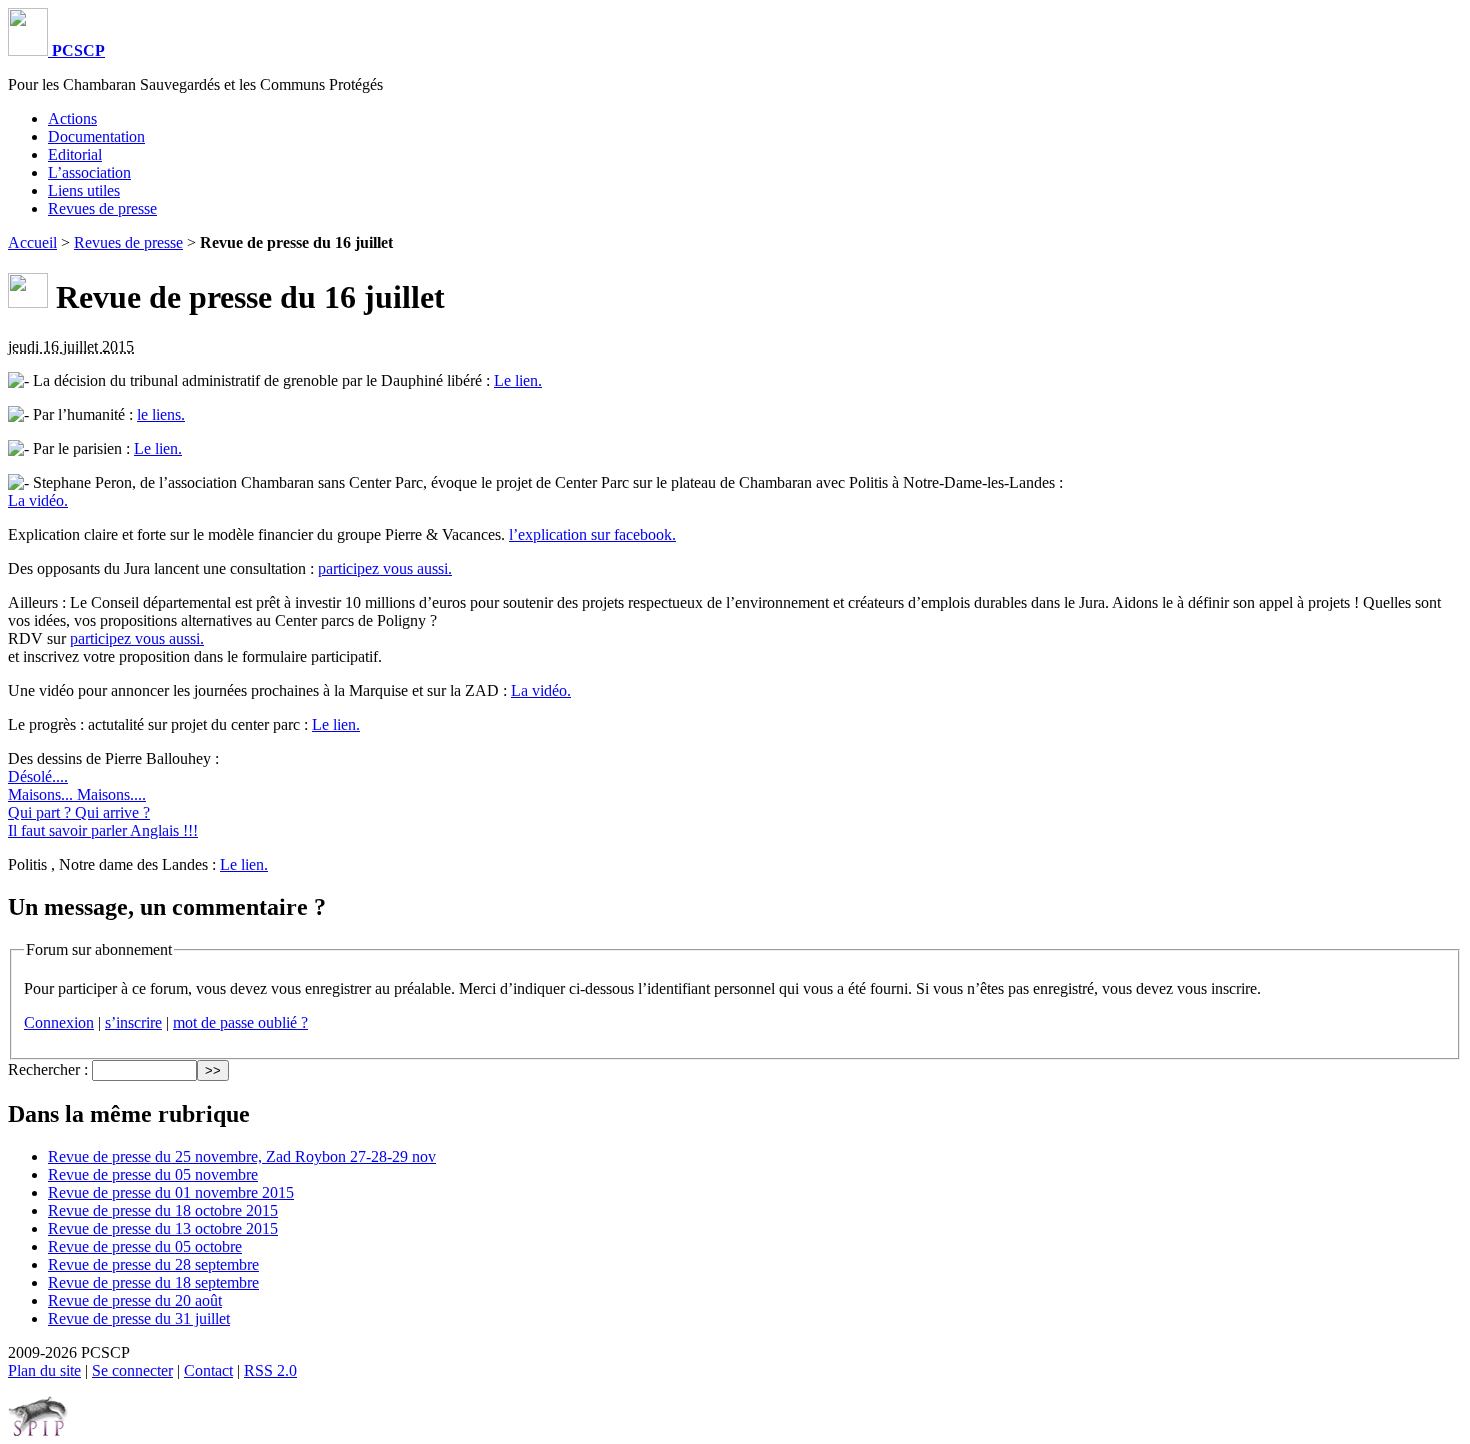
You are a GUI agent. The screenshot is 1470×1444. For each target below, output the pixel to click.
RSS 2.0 (270, 1370)
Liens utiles (84, 190)
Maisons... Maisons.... (77, 794)
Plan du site (44, 1370)
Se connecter (132, 1370)
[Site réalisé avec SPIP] (38, 1431)
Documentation (96, 136)
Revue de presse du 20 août (135, 1300)
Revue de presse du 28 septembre (153, 1264)
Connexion (59, 1022)
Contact (208, 1370)
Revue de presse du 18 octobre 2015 (163, 1210)
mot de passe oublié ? (240, 1022)
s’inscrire (133, 1022)
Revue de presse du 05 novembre (153, 1174)
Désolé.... (38, 776)
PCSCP (76, 50)
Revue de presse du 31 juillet (139, 1318)
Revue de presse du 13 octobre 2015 (163, 1228)
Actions (72, 118)
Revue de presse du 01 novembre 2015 (171, 1192)
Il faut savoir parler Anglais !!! (103, 830)
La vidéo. (38, 500)
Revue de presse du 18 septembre (153, 1282)
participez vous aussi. (385, 568)
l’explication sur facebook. (592, 534)
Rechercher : (48, 1069)
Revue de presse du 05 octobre (145, 1246)
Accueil (32, 242)
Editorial (75, 154)
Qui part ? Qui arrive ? (79, 812)
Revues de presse (102, 208)
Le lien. (518, 380)
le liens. (161, 414)
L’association (89, 172)
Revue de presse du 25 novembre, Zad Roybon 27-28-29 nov (242, 1156)
